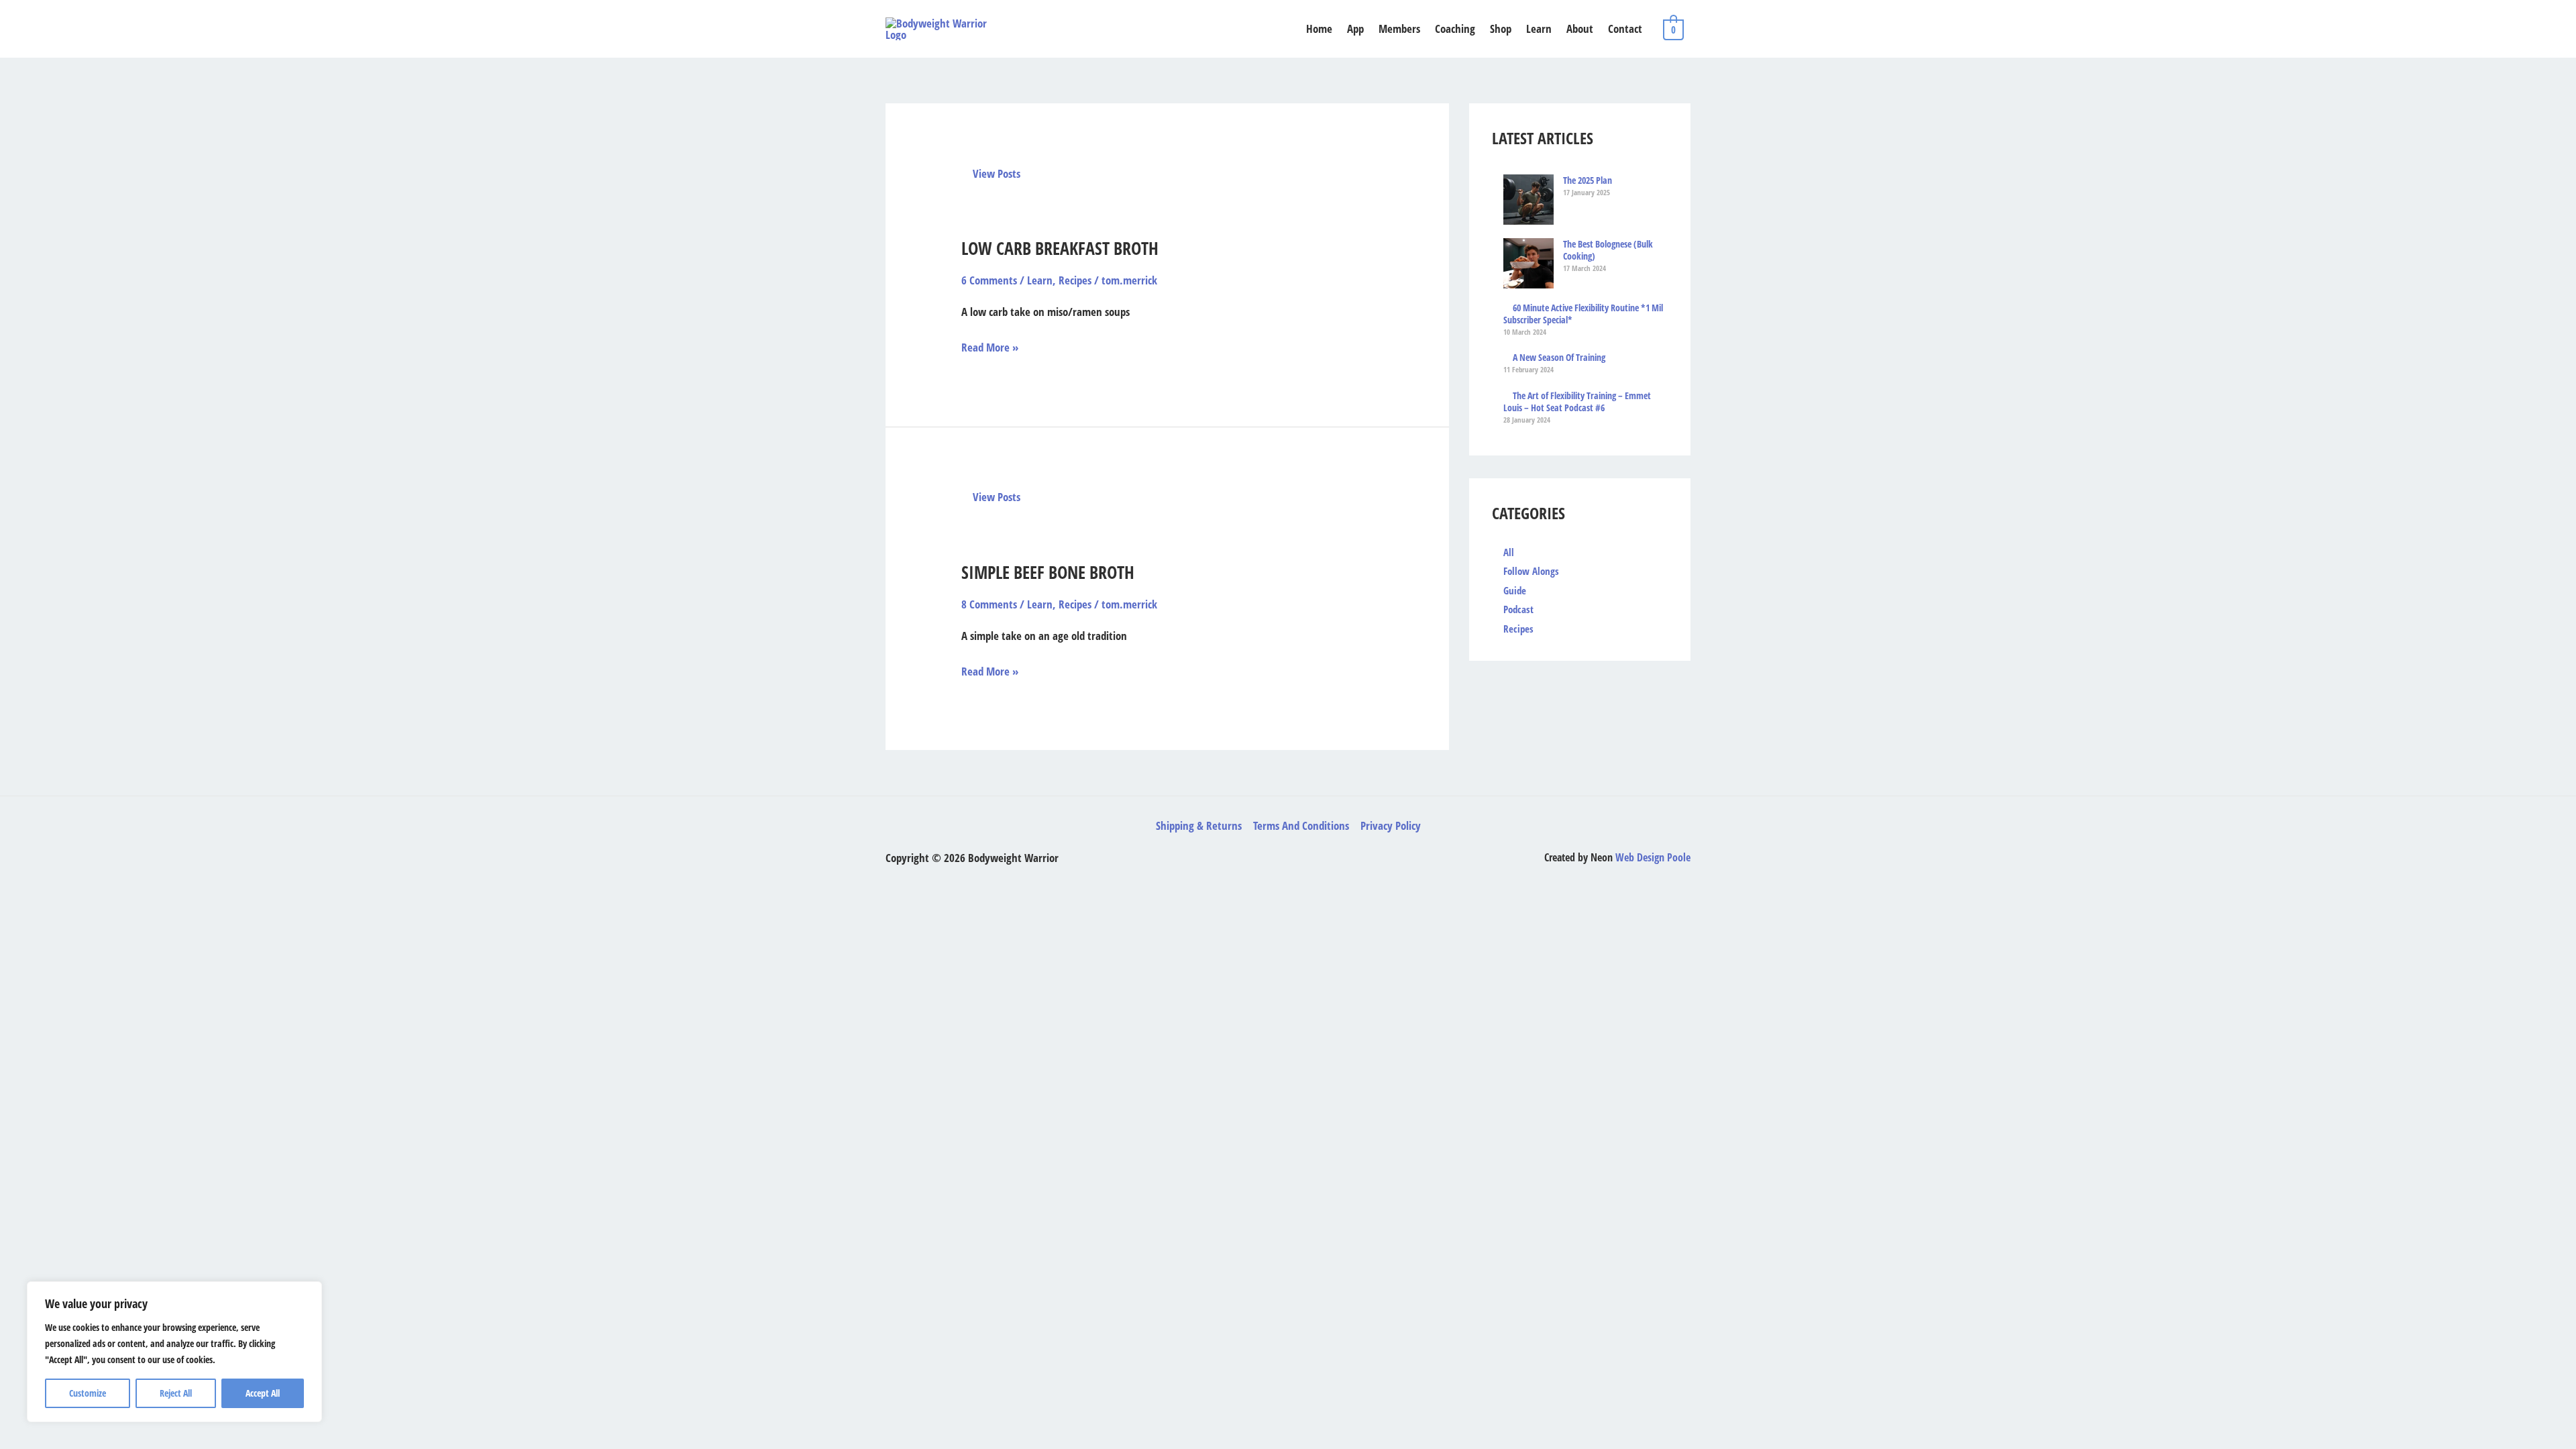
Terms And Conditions (1301, 825)
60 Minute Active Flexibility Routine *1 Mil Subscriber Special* (1583, 314)
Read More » (990, 346)
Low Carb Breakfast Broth (1060, 248)
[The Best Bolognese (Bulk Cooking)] (1528, 263)
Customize (88, 1393)
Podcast (1518, 609)
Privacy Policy (1391, 825)
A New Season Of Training (1559, 358)
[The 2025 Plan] (1528, 200)
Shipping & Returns (1199, 825)
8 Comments (989, 604)
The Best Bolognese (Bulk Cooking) (1608, 250)
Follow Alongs (1531, 571)
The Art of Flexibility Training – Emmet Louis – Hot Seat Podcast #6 (1577, 402)
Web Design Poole (1653, 857)
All (1509, 552)
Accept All (263, 1393)
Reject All (176, 1393)
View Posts (995, 173)
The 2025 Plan (1588, 180)
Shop (1501, 29)
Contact (1625, 29)
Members (1399, 29)
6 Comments (989, 280)
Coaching (1455, 29)
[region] (174, 1352)
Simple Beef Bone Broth (1048, 572)
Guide (1515, 590)
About (1580, 29)
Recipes (1075, 280)
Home (1319, 29)
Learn (1539, 29)
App (1355, 29)
